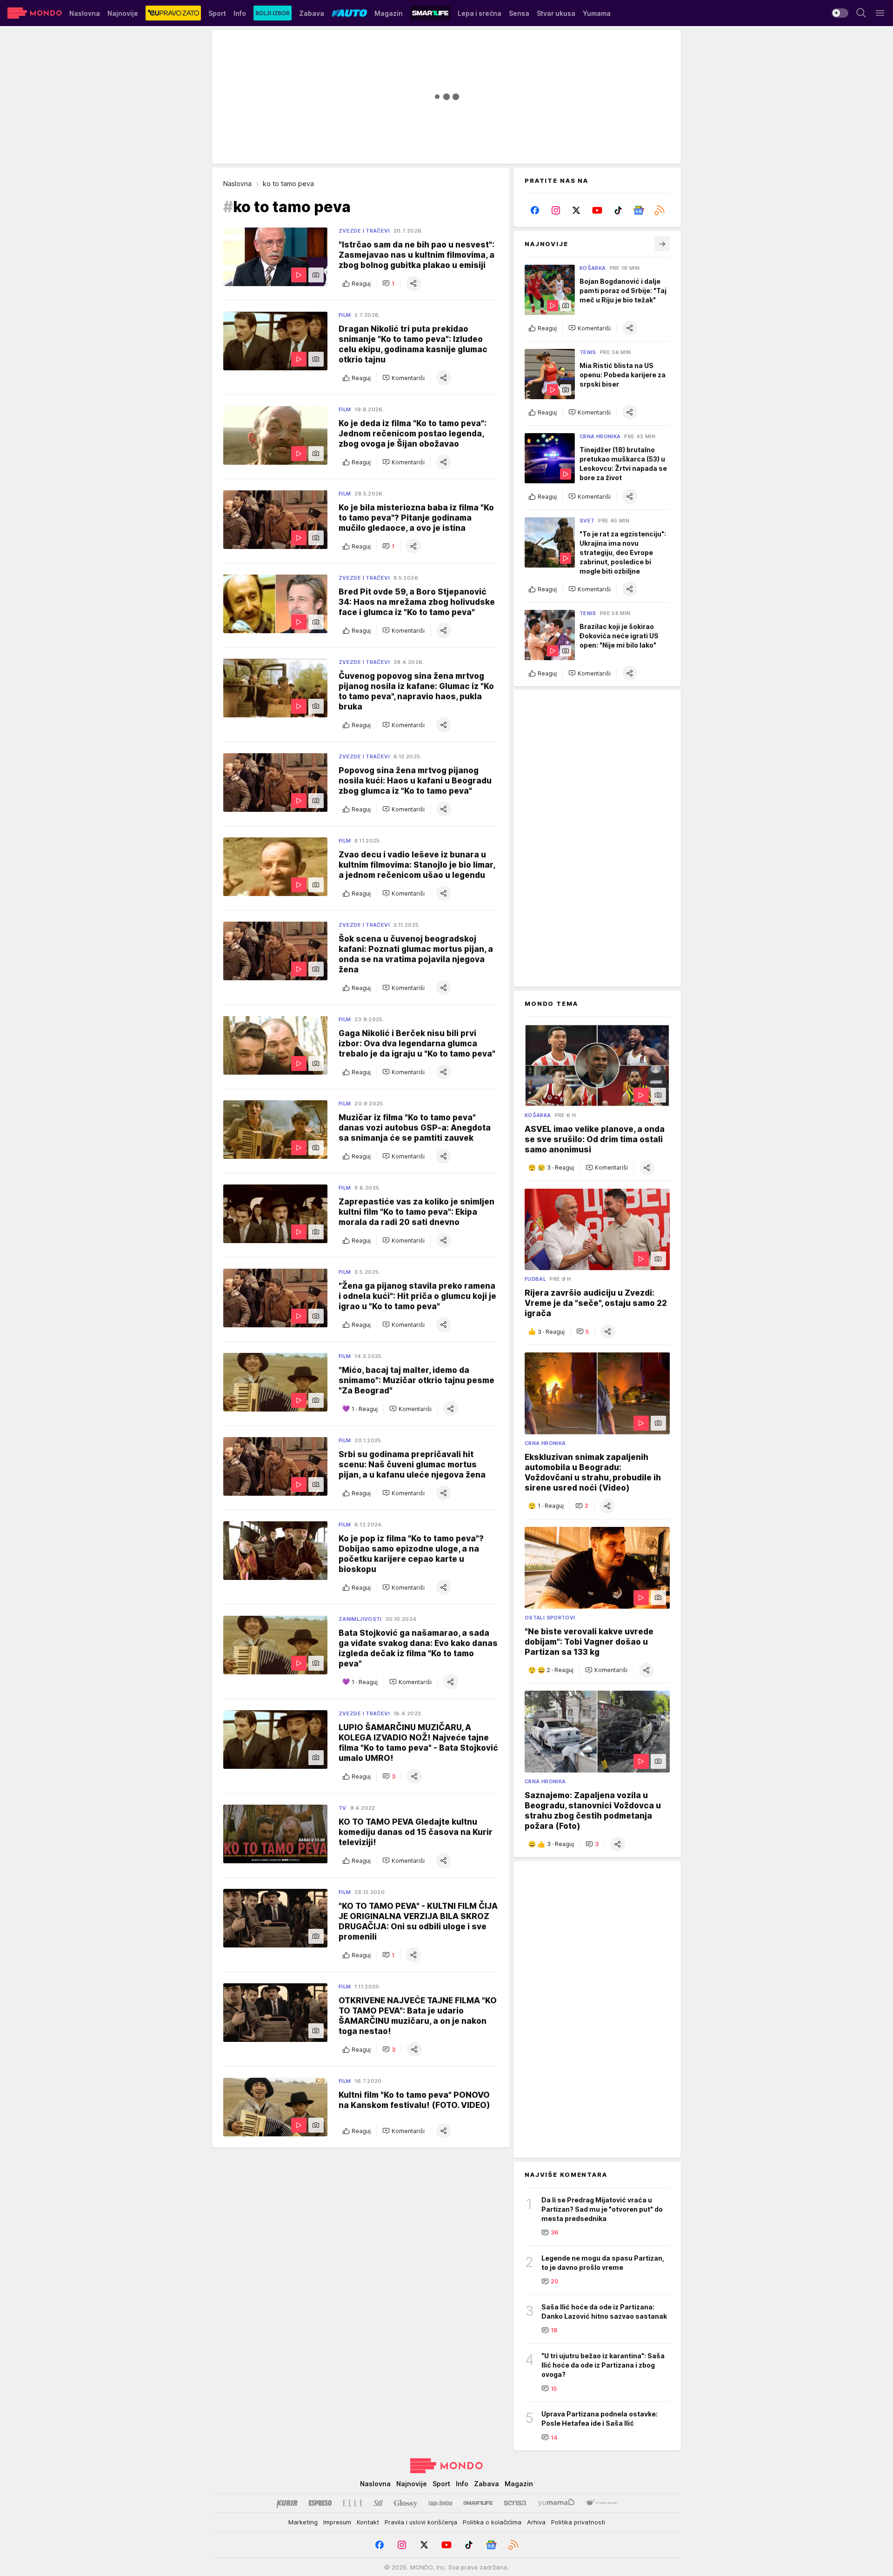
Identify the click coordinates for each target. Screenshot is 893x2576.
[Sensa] (515, 2503)
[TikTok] (618, 210)
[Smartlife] (478, 2503)
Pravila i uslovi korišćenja (421, 2522)
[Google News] (639, 210)
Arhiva (536, 2522)
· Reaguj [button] (365, 1409)
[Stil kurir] (378, 2503)
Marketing (303, 2522)
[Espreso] (320, 2503)
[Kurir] (287, 2503)
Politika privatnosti (578, 2522)
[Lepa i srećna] (440, 2503)
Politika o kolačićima (492, 2522)
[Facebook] (535, 210)
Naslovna (237, 184)
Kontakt (368, 2522)
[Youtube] (597, 210)
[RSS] (659, 210)
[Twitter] (576, 210)
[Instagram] (556, 210)
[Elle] (353, 2503)
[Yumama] (556, 2503)
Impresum (337, 2522)
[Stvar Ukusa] (601, 2503)
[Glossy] (406, 2503)
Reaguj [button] (361, 284)
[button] (388, 283)
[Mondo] (35, 13)
